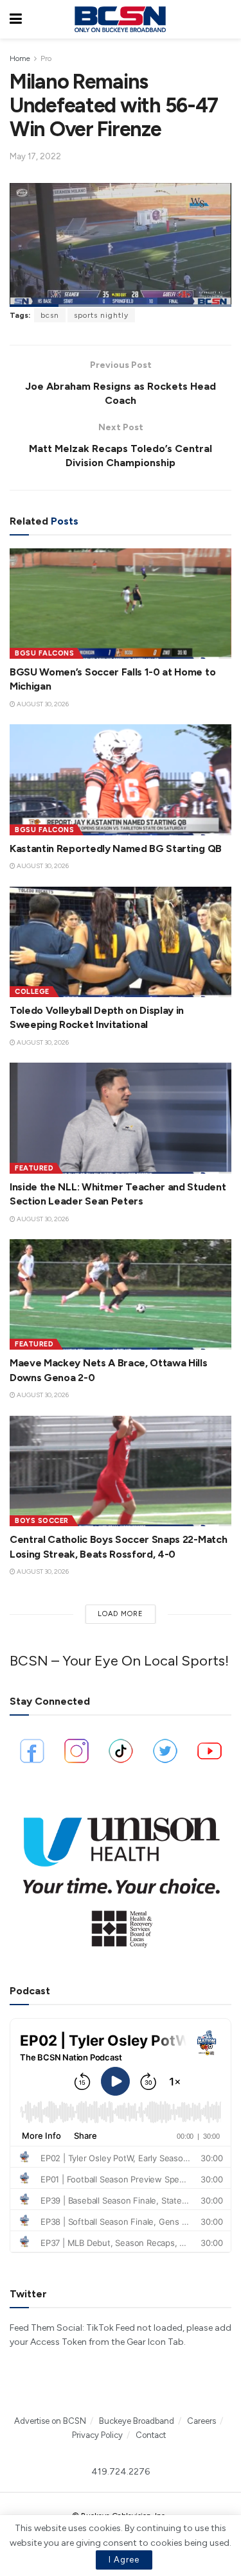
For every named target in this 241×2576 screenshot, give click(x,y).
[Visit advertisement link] (121, 1876)
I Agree (124, 2560)
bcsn (50, 315)
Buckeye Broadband (137, 2421)
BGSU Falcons (44, 653)
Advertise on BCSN (50, 2421)
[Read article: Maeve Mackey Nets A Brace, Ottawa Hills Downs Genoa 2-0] (121, 1295)
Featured (34, 1168)
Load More (121, 1614)
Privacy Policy (97, 2435)
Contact (151, 2435)
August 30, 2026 (42, 704)
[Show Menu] (16, 19)
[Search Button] (225, 19)
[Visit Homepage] (120, 19)
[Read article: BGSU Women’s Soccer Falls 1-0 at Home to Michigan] (121, 604)
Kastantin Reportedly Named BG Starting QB (116, 849)
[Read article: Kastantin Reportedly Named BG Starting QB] (121, 780)
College (32, 992)
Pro (46, 58)
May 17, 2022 (35, 156)
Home (20, 58)
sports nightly (101, 315)
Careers (201, 2421)
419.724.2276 (121, 2472)
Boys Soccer (42, 1521)
